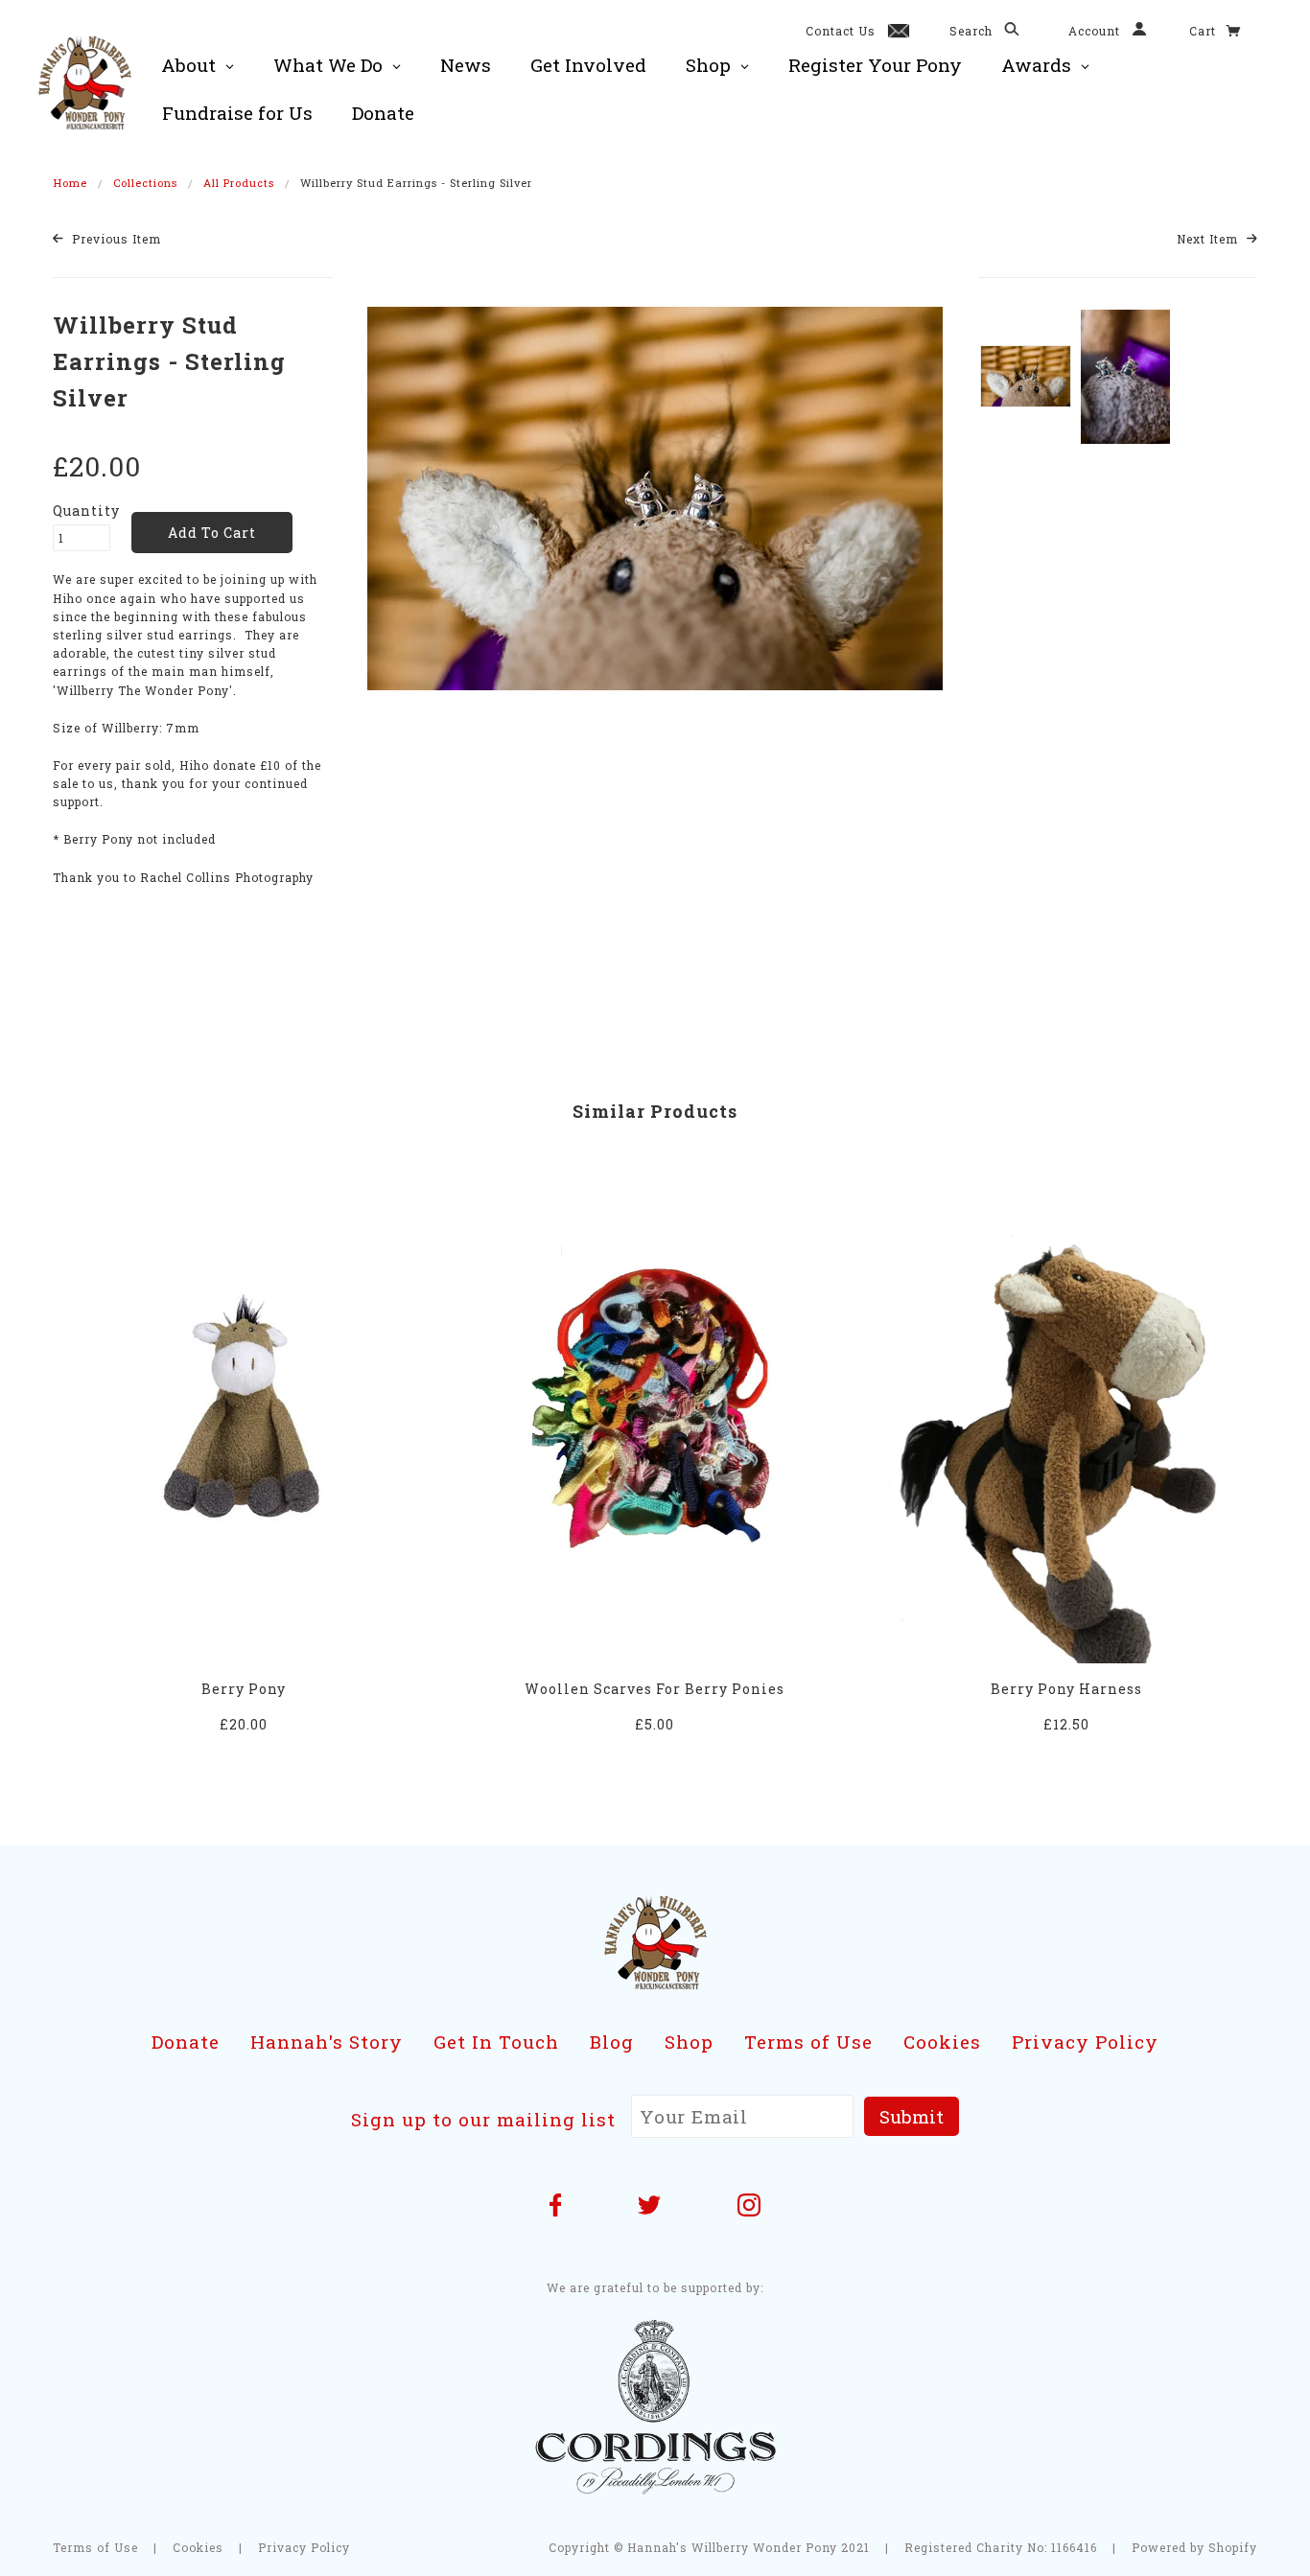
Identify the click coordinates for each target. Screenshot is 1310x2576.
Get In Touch (496, 2042)
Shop (689, 2042)
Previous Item (115, 239)
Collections (145, 183)
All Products (239, 183)
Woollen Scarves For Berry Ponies (655, 1689)
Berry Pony (244, 1689)
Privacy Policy (1085, 2042)
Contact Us (841, 31)
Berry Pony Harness (1066, 1689)
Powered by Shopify (1194, 2547)
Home (70, 183)
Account (1096, 31)
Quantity (82, 511)
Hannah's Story (327, 2042)
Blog (612, 2042)
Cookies (942, 2042)
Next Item (1209, 239)
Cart (1205, 31)
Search (973, 31)
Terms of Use (808, 2042)
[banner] (85, 81)
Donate (186, 2042)
